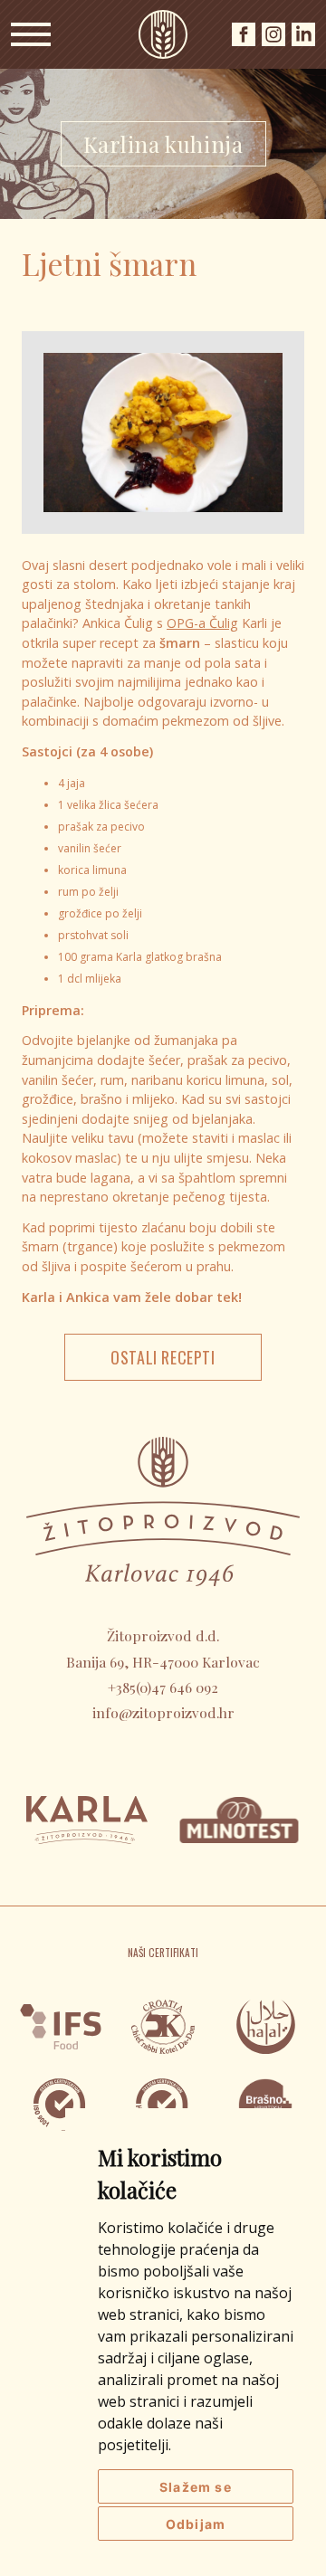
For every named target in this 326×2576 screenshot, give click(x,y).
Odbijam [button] (196, 2524)
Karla (163, 34)
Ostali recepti (163, 1357)
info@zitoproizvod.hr (163, 1712)
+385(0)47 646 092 (163, 1687)
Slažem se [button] (196, 2487)
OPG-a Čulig (202, 623)
